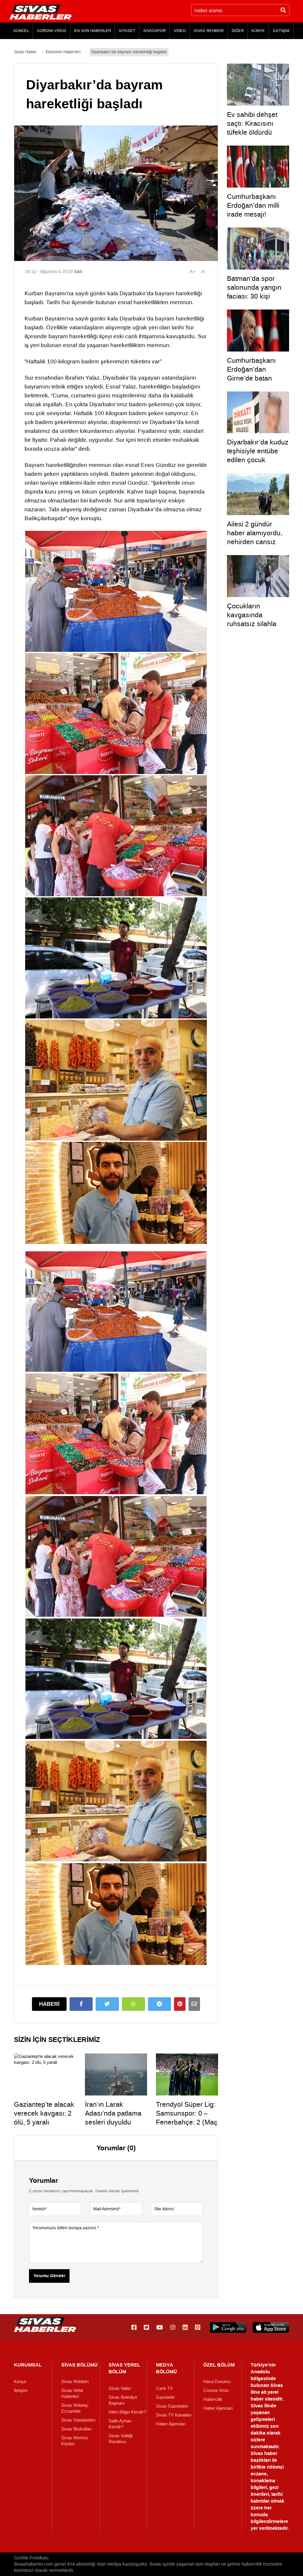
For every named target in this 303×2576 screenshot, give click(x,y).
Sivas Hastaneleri (78, 2420)
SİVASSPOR (154, 31)
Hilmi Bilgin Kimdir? (127, 2412)
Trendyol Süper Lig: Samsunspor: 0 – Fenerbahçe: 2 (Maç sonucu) (187, 2118)
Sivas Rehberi (75, 2382)
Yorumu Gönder (49, 2276)
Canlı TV (164, 2388)
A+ (193, 271)
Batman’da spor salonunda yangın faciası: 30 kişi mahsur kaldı (254, 292)
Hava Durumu (217, 2382)
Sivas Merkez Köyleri (75, 2441)
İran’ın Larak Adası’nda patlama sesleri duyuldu (113, 2113)
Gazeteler (165, 2397)
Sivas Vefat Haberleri (72, 2393)
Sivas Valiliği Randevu (121, 2439)
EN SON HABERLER (93, 31)
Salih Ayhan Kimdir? (120, 2424)
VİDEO (180, 31)
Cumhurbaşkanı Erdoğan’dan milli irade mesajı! (253, 205)
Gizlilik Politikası (31, 2558)
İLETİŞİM (281, 31)
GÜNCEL (21, 31)
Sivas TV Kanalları (174, 2415)
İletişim (21, 2390)
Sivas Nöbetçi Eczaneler (75, 2408)
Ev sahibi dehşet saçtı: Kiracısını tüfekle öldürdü (252, 123)
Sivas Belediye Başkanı (123, 2400)
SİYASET (127, 31)
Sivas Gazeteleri (172, 2406)
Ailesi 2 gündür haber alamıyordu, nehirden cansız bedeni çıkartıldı (255, 537)
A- (204, 271)
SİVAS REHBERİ (209, 31)
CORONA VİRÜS (52, 31)
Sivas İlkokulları (76, 2429)
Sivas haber (264, 2453)
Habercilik (213, 2399)
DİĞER (238, 31)
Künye (20, 2382)
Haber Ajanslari (171, 2424)
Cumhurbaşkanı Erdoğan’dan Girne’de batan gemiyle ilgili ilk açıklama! (251, 378)
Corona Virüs (216, 2390)
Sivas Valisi (120, 2388)
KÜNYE (258, 31)
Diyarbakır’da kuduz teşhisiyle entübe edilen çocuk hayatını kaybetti (258, 455)
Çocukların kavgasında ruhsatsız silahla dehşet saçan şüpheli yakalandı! (254, 624)
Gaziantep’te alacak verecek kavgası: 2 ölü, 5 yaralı (44, 2113)
